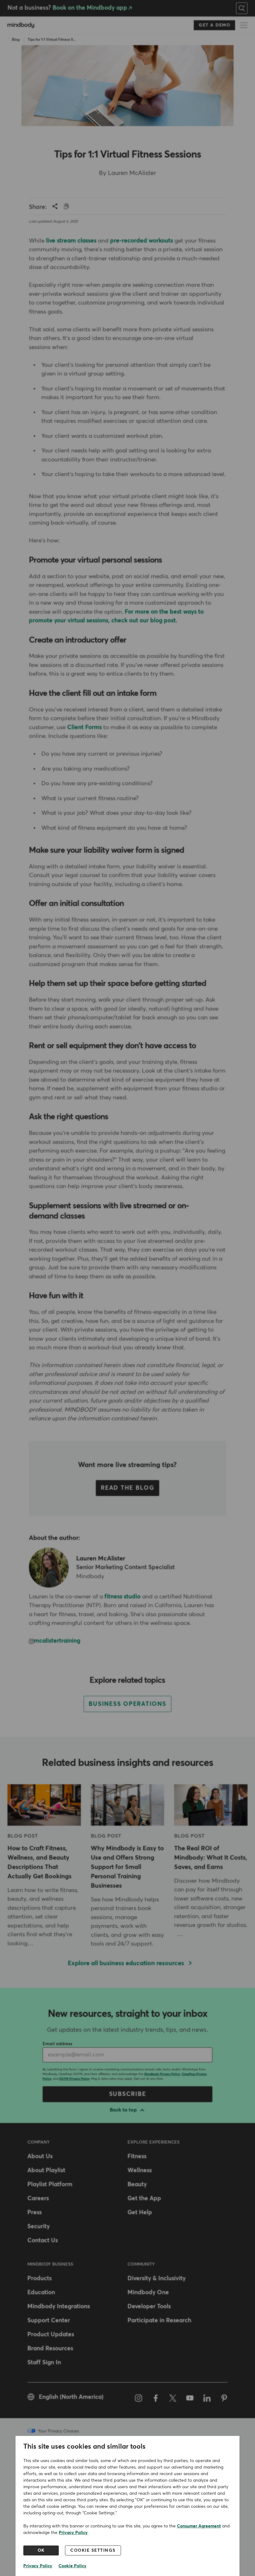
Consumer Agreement (199, 2526)
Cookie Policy (72, 2566)
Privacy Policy (73, 2533)
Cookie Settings (93, 2550)
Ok (41, 2550)
